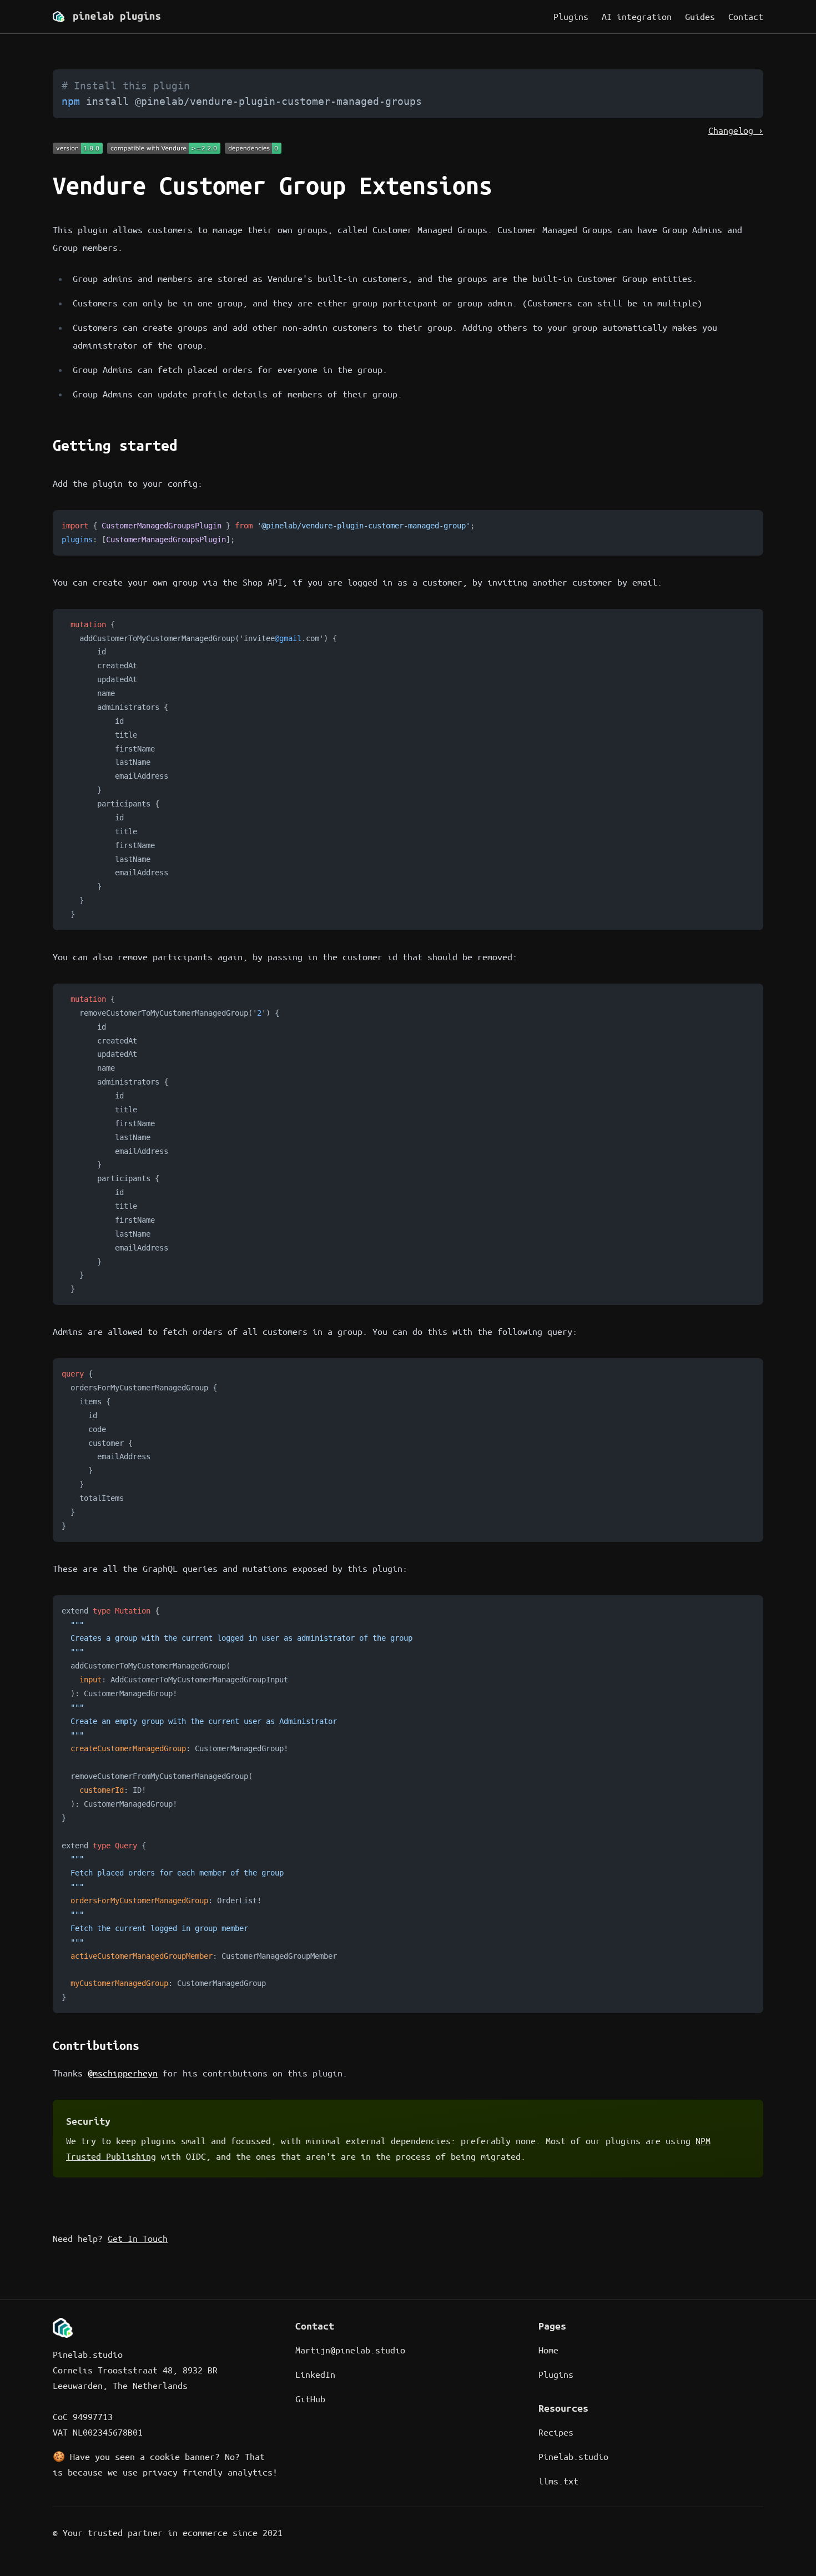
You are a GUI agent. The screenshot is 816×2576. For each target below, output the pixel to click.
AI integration (637, 16)
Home (548, 2350)
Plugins (571, 16)
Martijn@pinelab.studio (350, 2350)
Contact (746, 16)
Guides (700, 16)
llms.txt (558, 2481)
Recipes (556, 2432)
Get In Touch (138, 2238)
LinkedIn (315, 2374)
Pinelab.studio (573, 2456)
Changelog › (736, 130)
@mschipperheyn (123, 2073)
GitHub (310, 2399)
